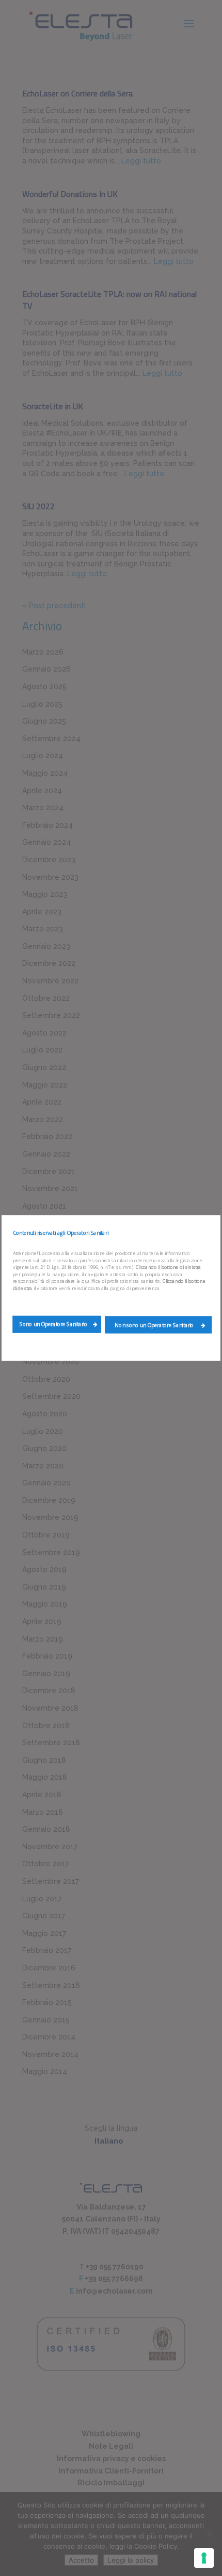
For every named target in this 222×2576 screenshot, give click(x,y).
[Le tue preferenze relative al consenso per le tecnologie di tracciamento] (204, 2558)
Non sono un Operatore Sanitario (155, 1325)
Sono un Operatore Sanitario (53, 1324)
